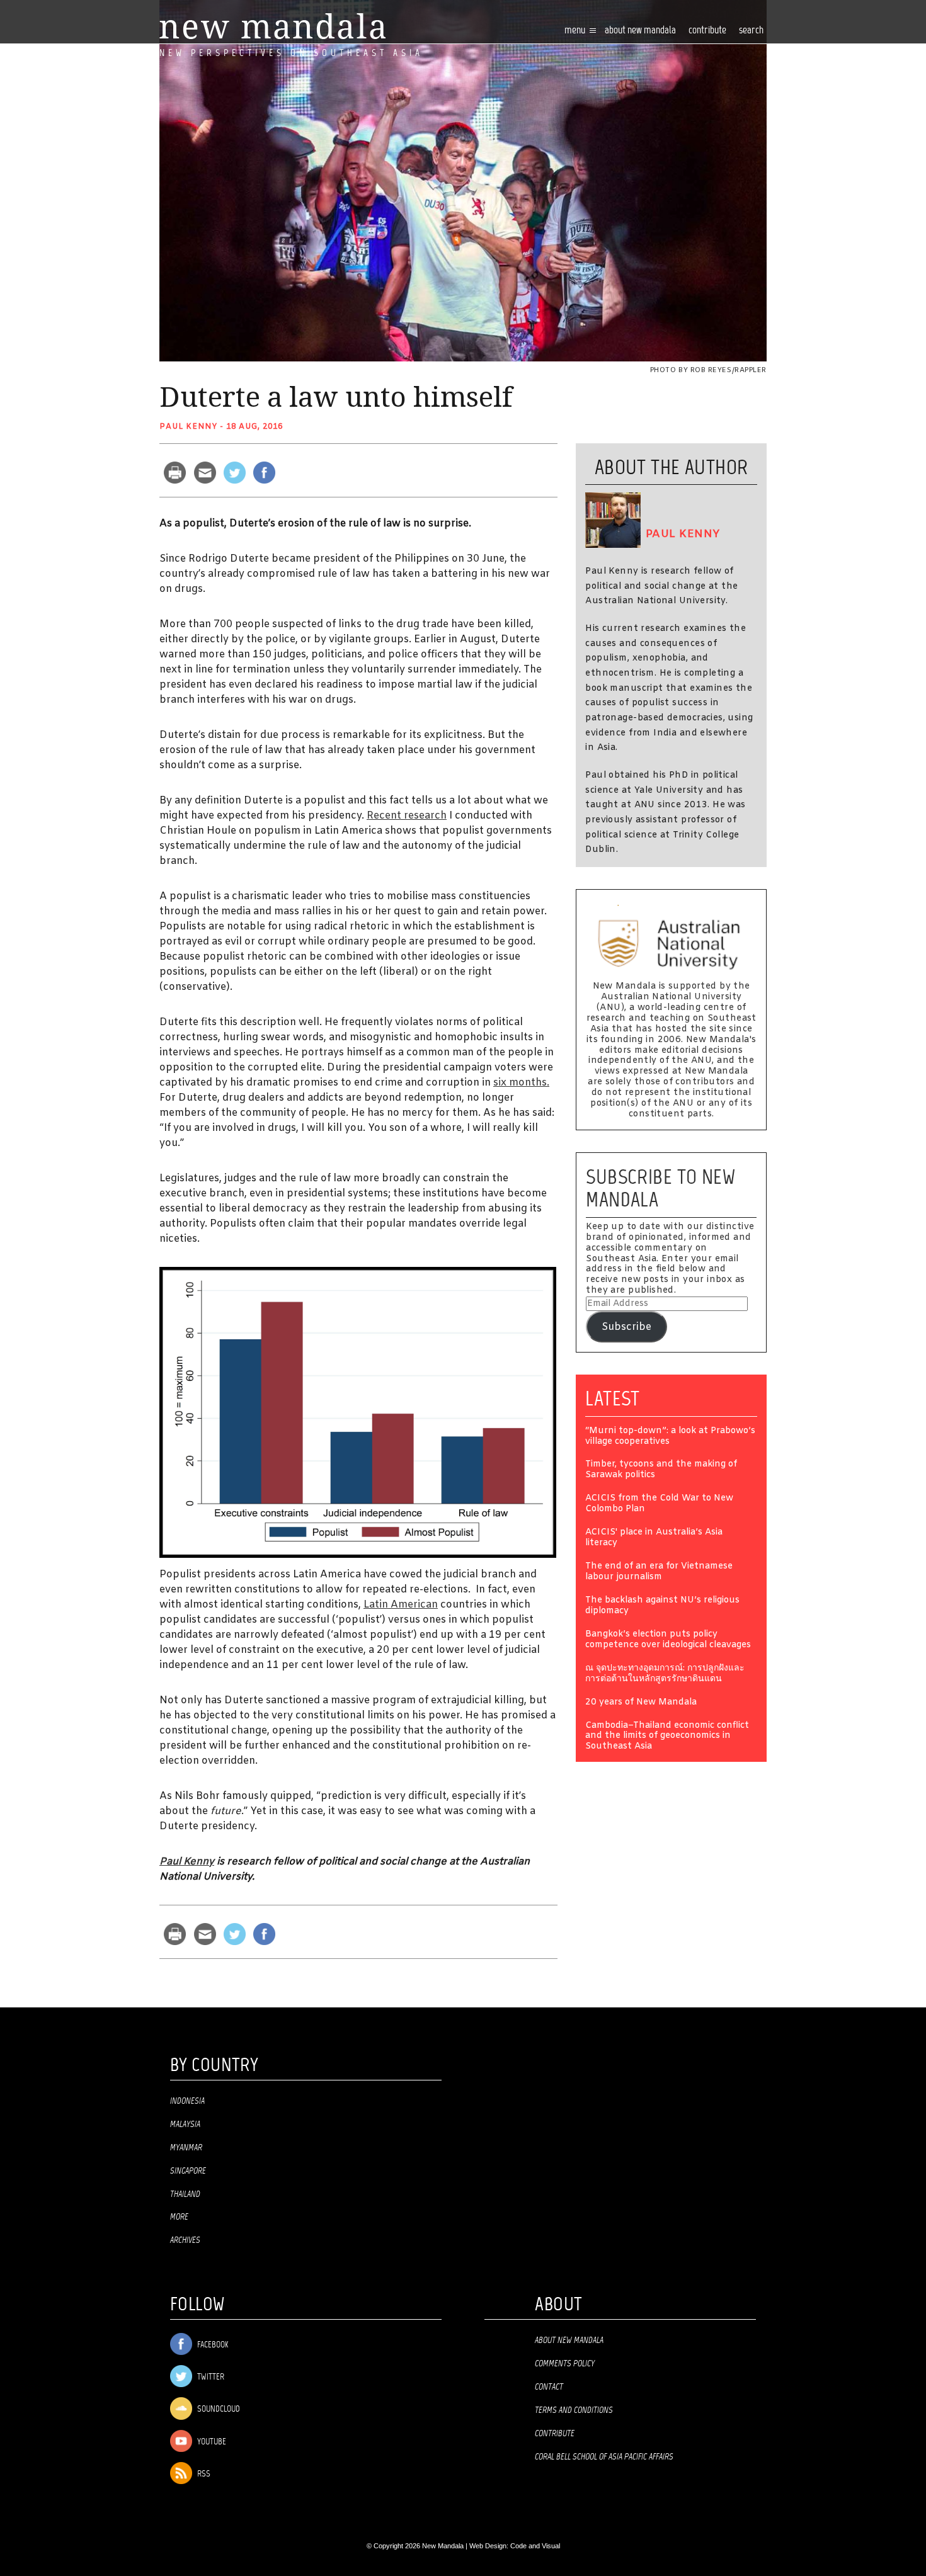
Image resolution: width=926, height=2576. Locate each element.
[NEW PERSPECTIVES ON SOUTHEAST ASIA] (272, 26)
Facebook (212, 2345)
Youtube (211, 2442)
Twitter (210, 2377)
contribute (707, 31)
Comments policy (565, 2364)
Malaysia (185, 2125)
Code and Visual (535, 2546)
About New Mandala (640, 31)
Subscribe (626, 1327)
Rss (203, 2474)
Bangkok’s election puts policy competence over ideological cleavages (668, 1640)
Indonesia (187, 2101)
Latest (613, 1399)
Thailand (185, 2194)
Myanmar (186, 2148)
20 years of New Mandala (641, 1703)
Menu (576, 31)
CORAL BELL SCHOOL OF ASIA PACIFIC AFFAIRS (604, 2457)
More (179, 2217)
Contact (549, 2387)
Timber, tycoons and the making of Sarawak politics (661, 1470)
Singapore (188, 2171)
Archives (185, 2240)
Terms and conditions (574, 2410)
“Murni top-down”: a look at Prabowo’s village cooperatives (670, 1437)
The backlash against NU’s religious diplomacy (662, 1606)
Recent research (407, 816)
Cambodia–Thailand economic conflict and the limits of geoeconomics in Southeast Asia (667, 1737)
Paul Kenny (188, 427)
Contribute (555, 2434)
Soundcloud (218, 2409)
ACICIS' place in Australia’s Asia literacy (654, 1538)
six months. (521, 1083)
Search (751, 31)
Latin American (401, 1605)
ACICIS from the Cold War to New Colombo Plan (659, 1504)
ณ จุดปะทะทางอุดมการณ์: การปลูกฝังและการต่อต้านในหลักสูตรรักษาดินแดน (665, 1674)
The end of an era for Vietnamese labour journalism (659, 1572)
